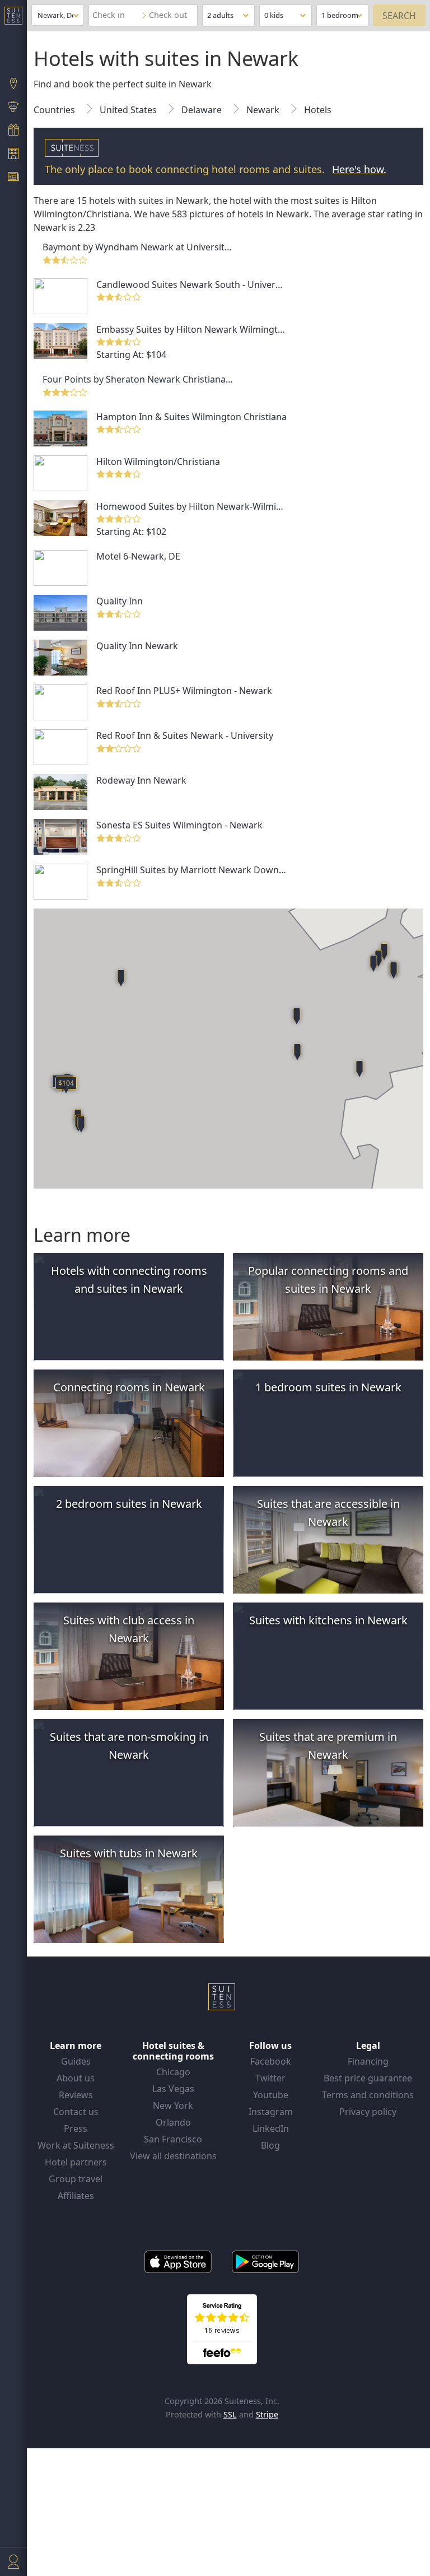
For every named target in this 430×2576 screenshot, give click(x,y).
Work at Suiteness (76, 2145)
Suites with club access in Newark (129, 1629)
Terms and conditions (368, 2095)
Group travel (76, 2179)
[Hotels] (13, 155)
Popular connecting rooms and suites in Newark (328, 1280)
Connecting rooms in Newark (129, 1387)
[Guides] (13, 108)
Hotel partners (76, 2162)
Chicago (173, 2072)
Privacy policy (368, 2112)
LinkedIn (271, 2128)
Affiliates (76, 2196)
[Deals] (13, 131)
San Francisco (173, 2139)
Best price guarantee (368, 2078)
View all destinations (173, 2156)
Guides (76, 2061)
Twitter (270, 2078)
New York (173, 2105)
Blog (270, 2145)
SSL (230, 2414)
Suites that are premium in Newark (328, 1746)
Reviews (76, 2095)
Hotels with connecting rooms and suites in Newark (129, 1280)
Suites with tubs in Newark (129, 1853)
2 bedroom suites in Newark (129, 1504)
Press (76, 2128)
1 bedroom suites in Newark (328, 1387)
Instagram (271, 2112)
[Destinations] (13, 85)
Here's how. (359, 169)
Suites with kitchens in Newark (328, 1620)
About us (76, 2078)
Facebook (271, 2061)
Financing (368, 2061)
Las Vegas (173, 2089)
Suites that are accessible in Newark (328, 1513)
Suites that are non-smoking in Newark (129, 1746)
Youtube (271, 2095)
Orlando (173, 2122)
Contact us (76, 2112)
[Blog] (13, 178)
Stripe (267, 2414)
